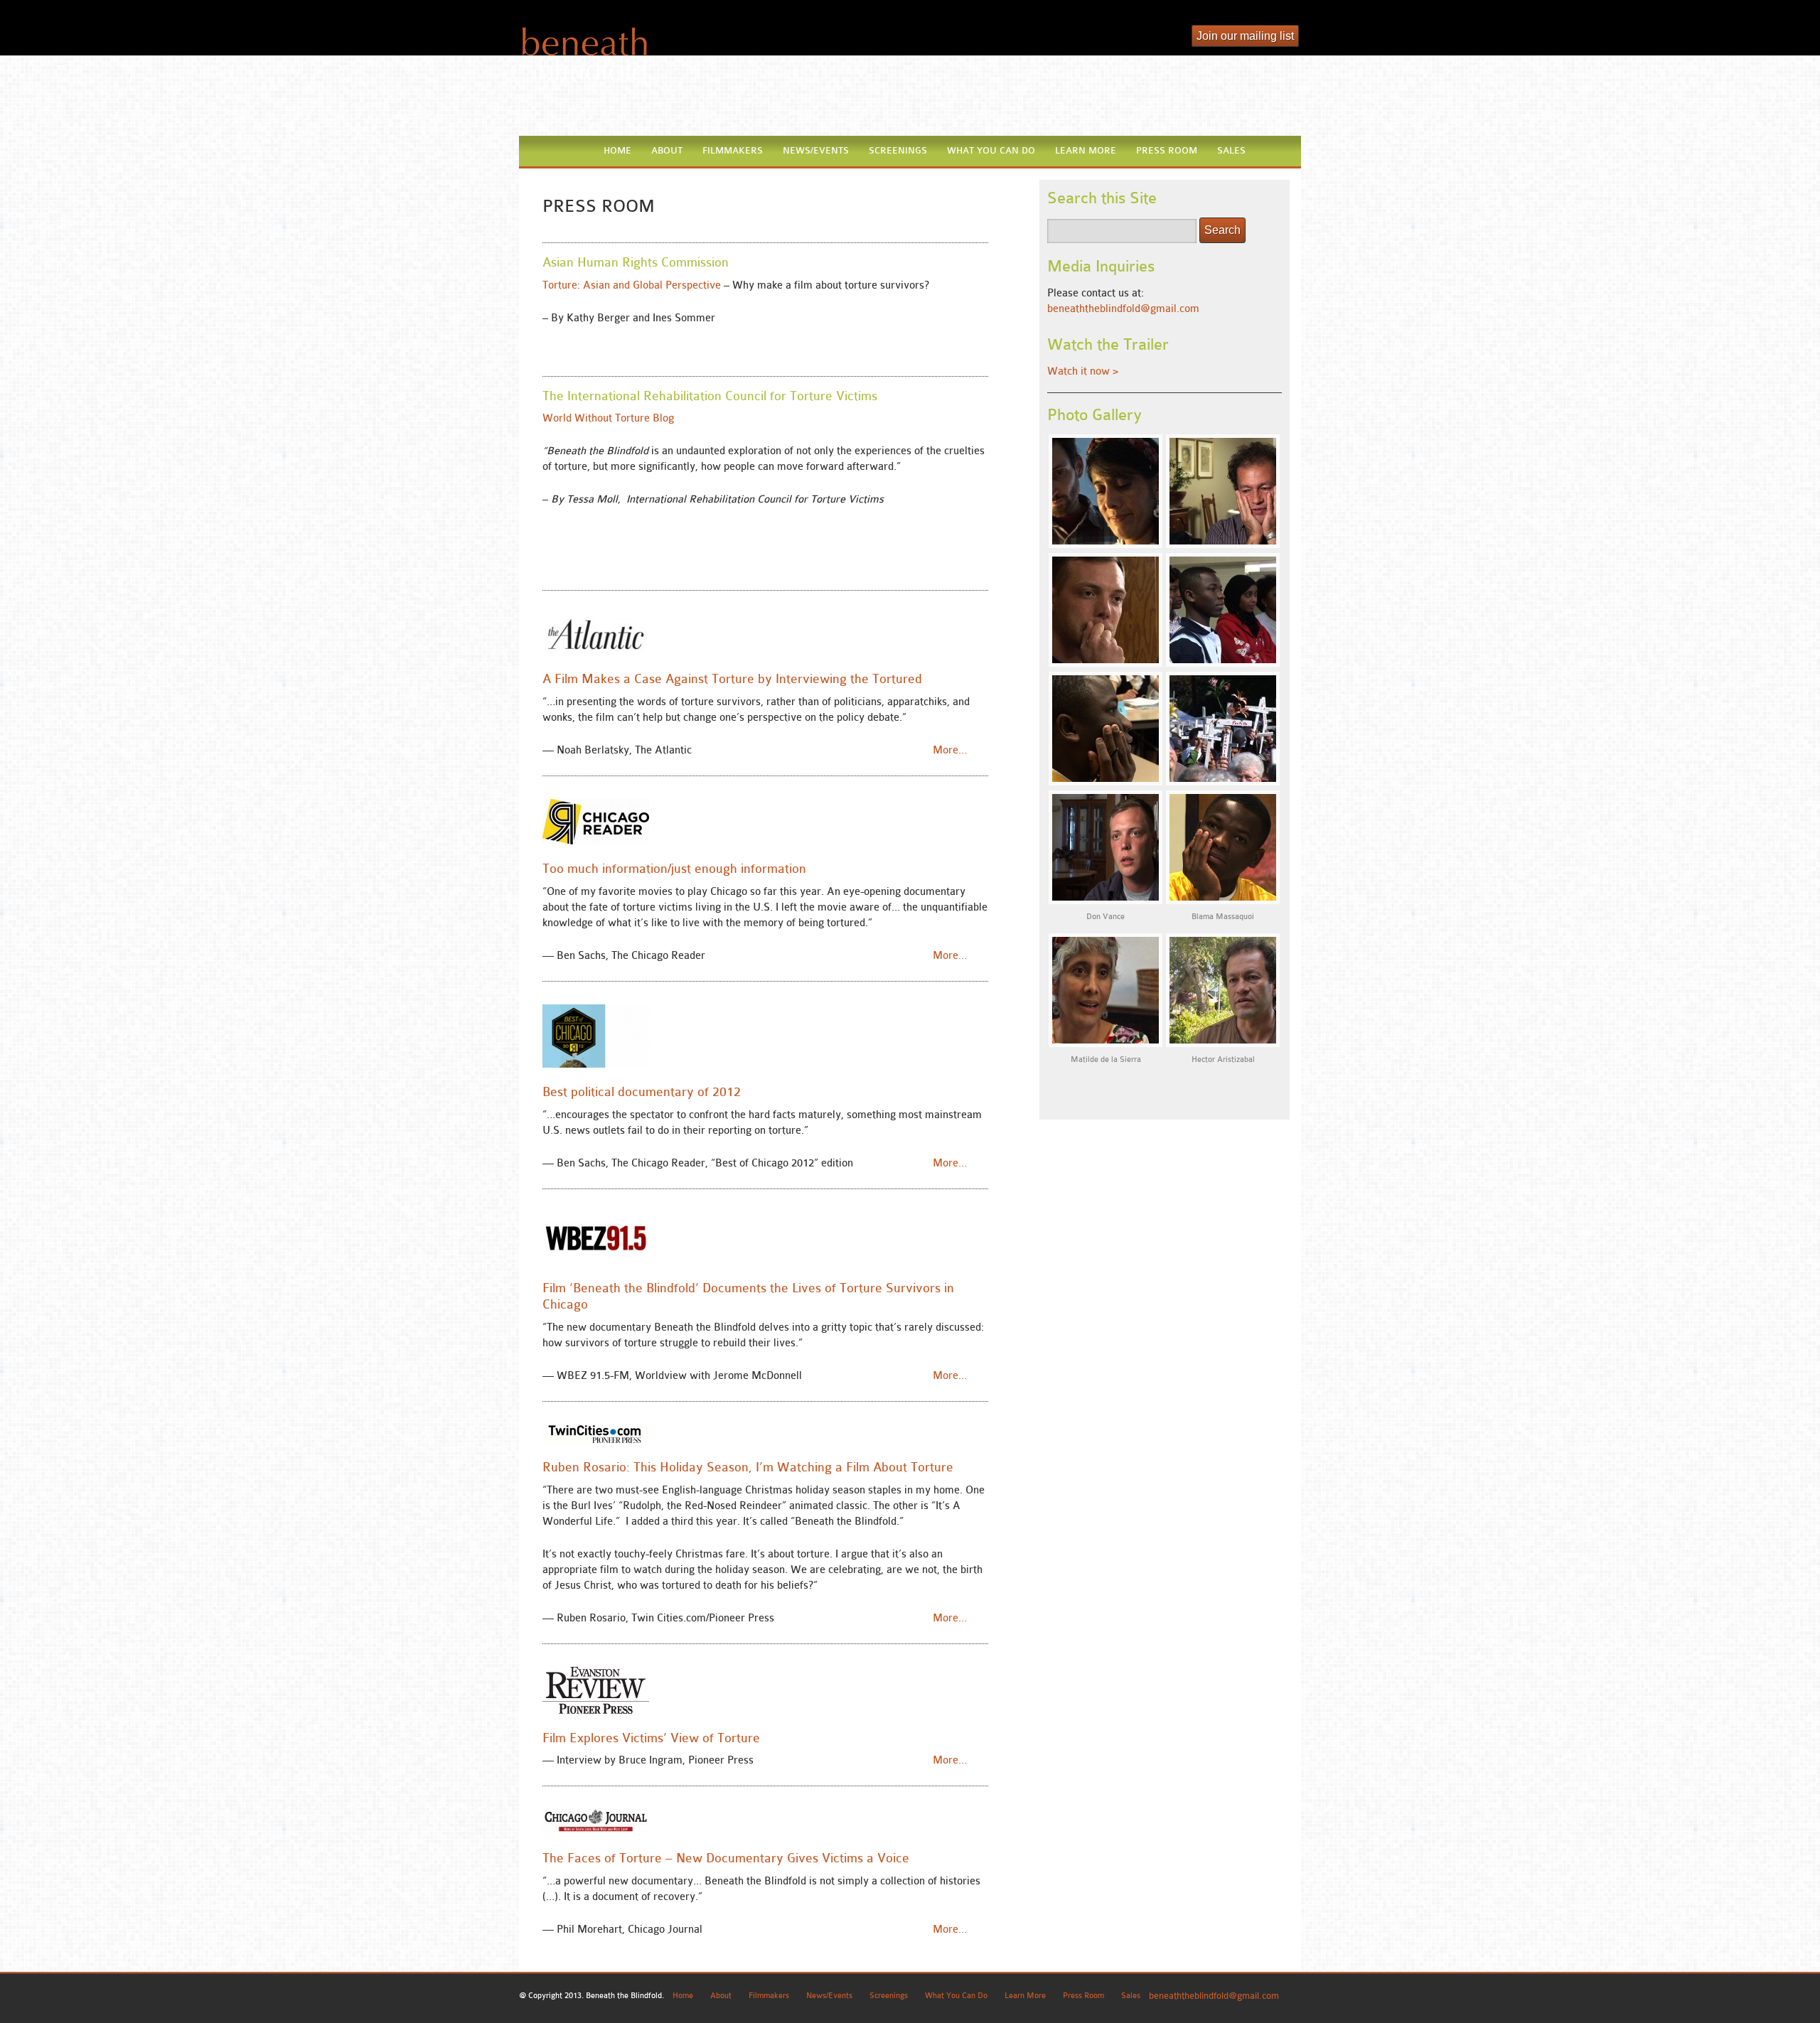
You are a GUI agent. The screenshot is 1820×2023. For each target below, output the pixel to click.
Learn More (1086, 150)
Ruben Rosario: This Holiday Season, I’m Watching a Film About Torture (748, 1467)
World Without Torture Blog (608, 418)
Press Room (1167, 150)
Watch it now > (1083, 371)
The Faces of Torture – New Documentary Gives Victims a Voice (726, 1858)
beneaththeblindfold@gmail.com (1123, 309)
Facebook (1172, 38)
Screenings (898, 150)
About (667, 150)
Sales (1231, 150)
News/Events (816, 150)
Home (617, 150)
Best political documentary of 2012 (642, 1092)
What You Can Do (991, 150)
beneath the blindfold (583, 54)
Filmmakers (733, 150)
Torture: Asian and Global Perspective (632, 285)
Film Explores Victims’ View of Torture (651, 1738)
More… (950, 750)
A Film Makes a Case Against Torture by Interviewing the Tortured (732, 679)
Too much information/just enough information (674, 869)
